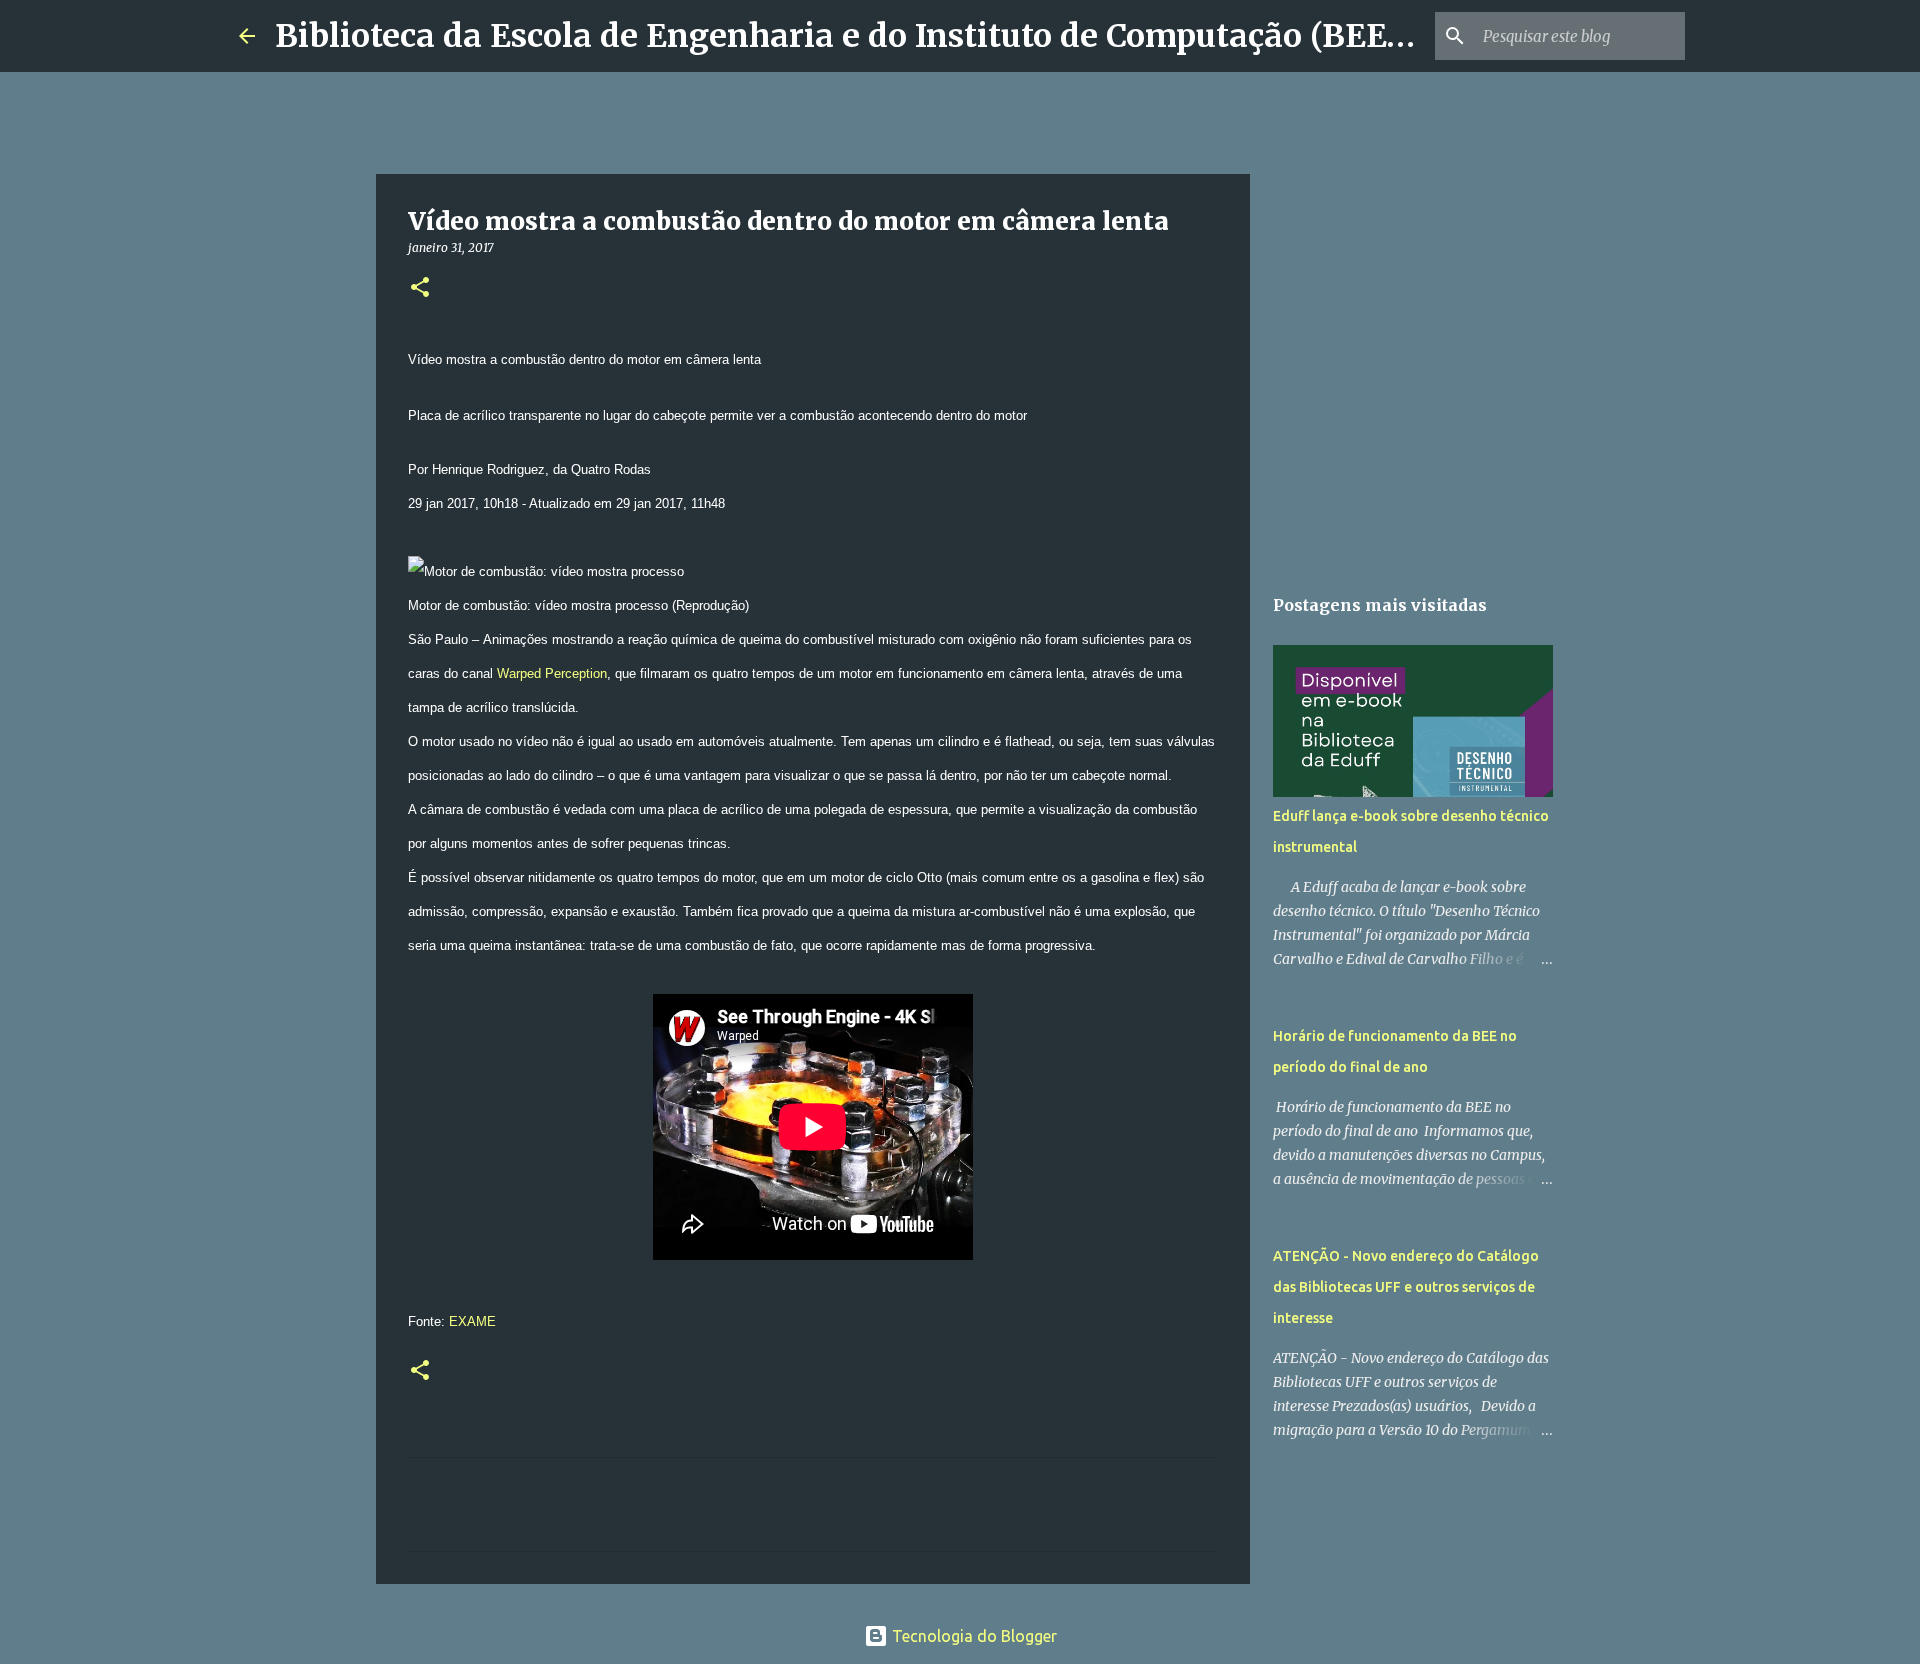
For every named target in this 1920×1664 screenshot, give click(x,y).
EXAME (472, 1321)
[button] (420, 288)
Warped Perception (552, 673)
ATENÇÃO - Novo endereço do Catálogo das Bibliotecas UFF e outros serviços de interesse (1406, 1287)
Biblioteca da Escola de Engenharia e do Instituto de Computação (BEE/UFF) (875, 36)
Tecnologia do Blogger (972, 1636)
